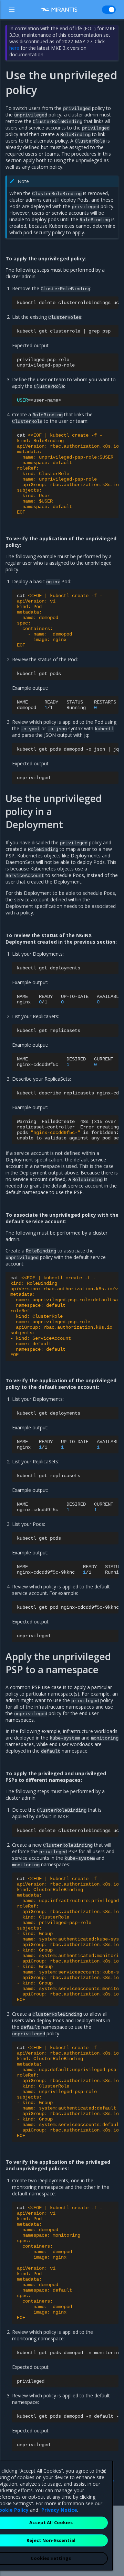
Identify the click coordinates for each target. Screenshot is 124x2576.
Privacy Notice (59, 2510)
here (14, 48)
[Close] (104, 2472)
